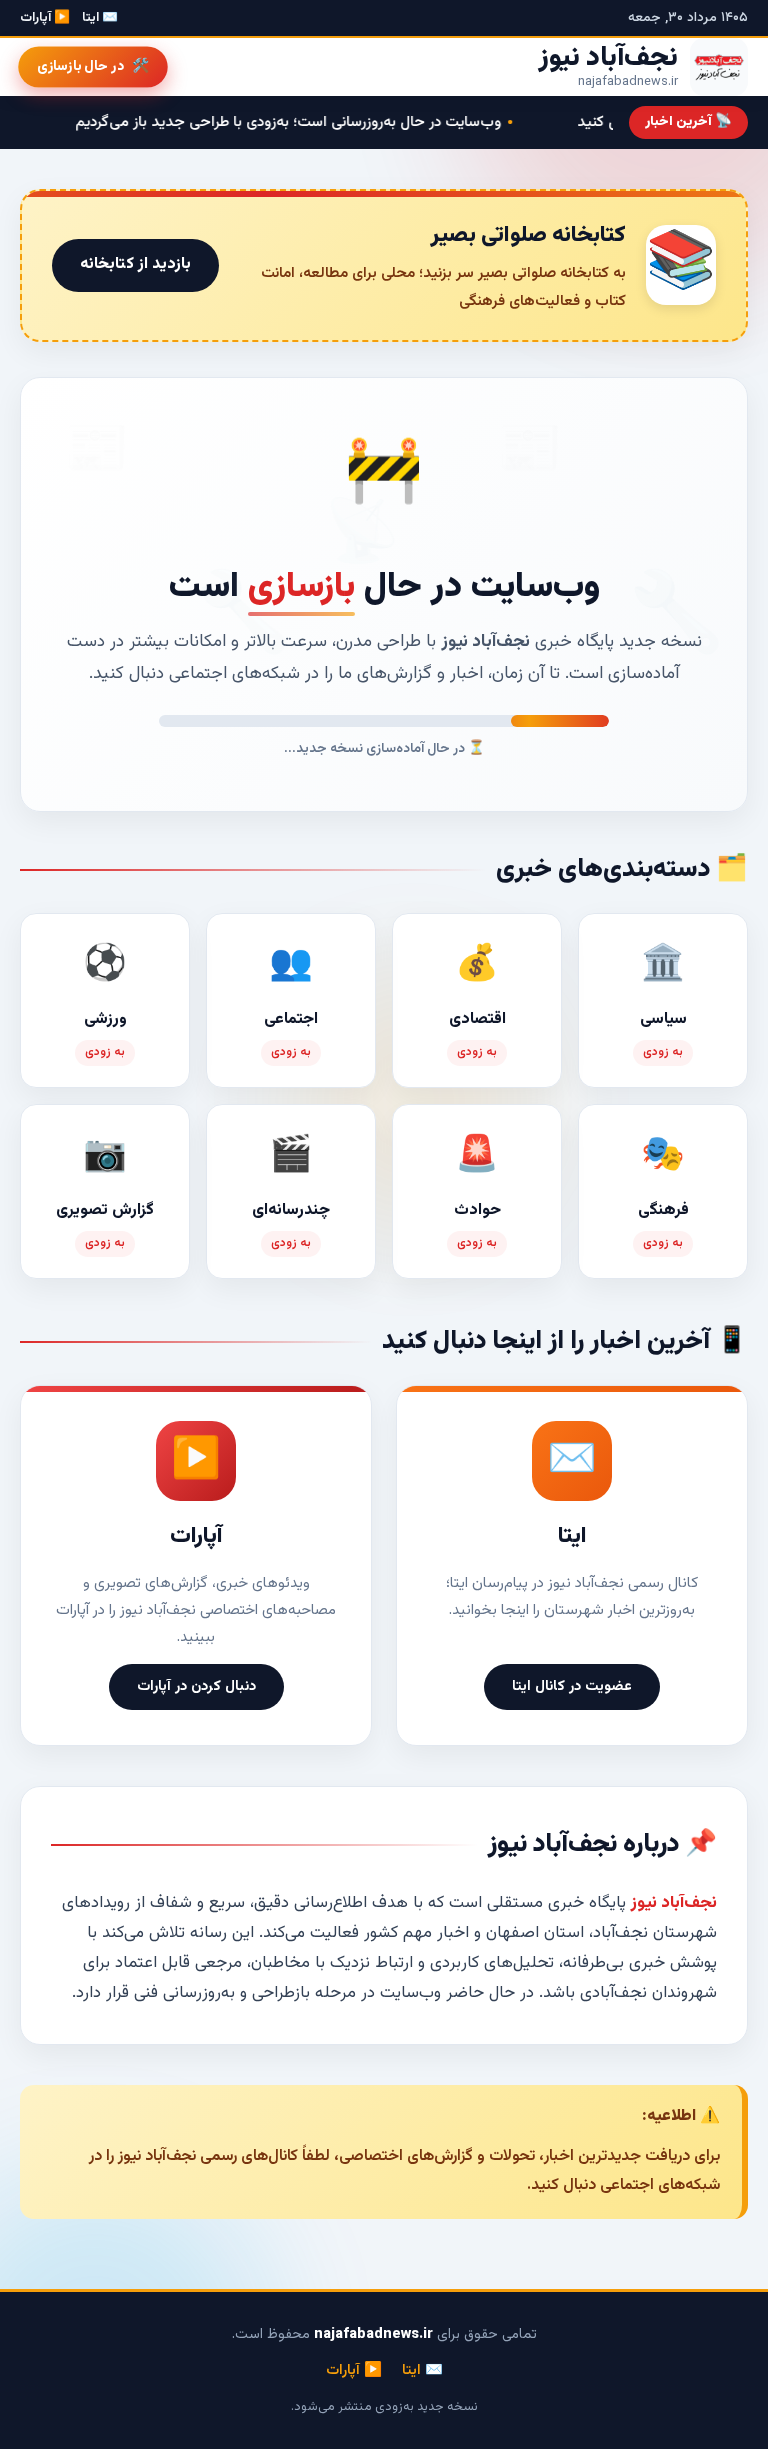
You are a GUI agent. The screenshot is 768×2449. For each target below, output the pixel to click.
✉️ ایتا (100, 18)
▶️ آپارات (45, 18)
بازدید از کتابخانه (135, 264)
